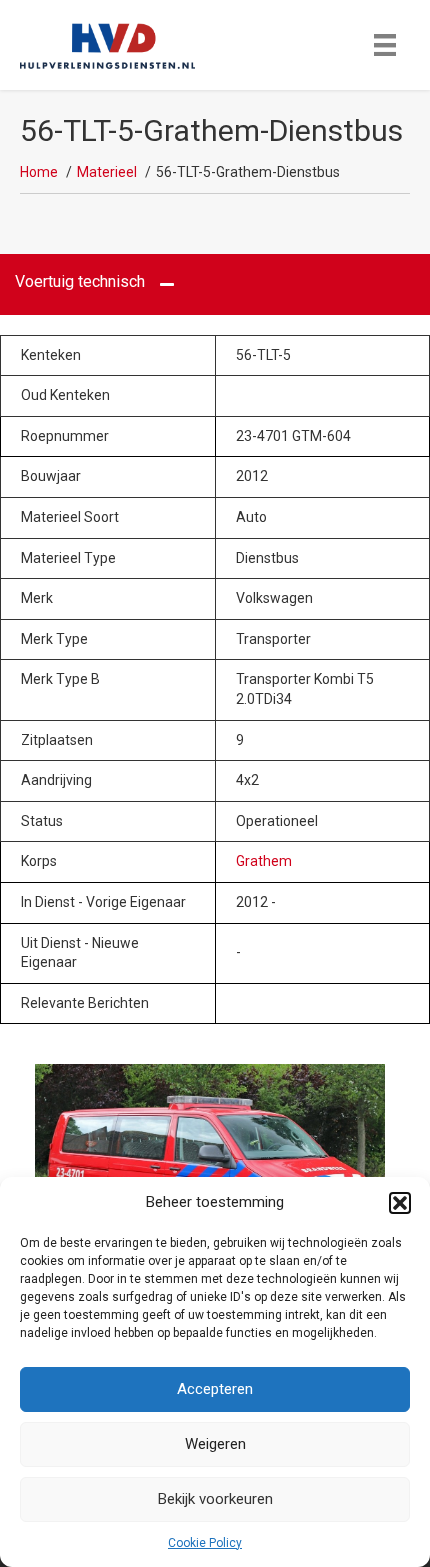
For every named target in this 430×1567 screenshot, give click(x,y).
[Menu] (385, 45)
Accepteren (215, 1389)
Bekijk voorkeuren (215, 1499)
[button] (400, 1203)
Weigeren (215, 1444)
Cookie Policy (205, 1543)
